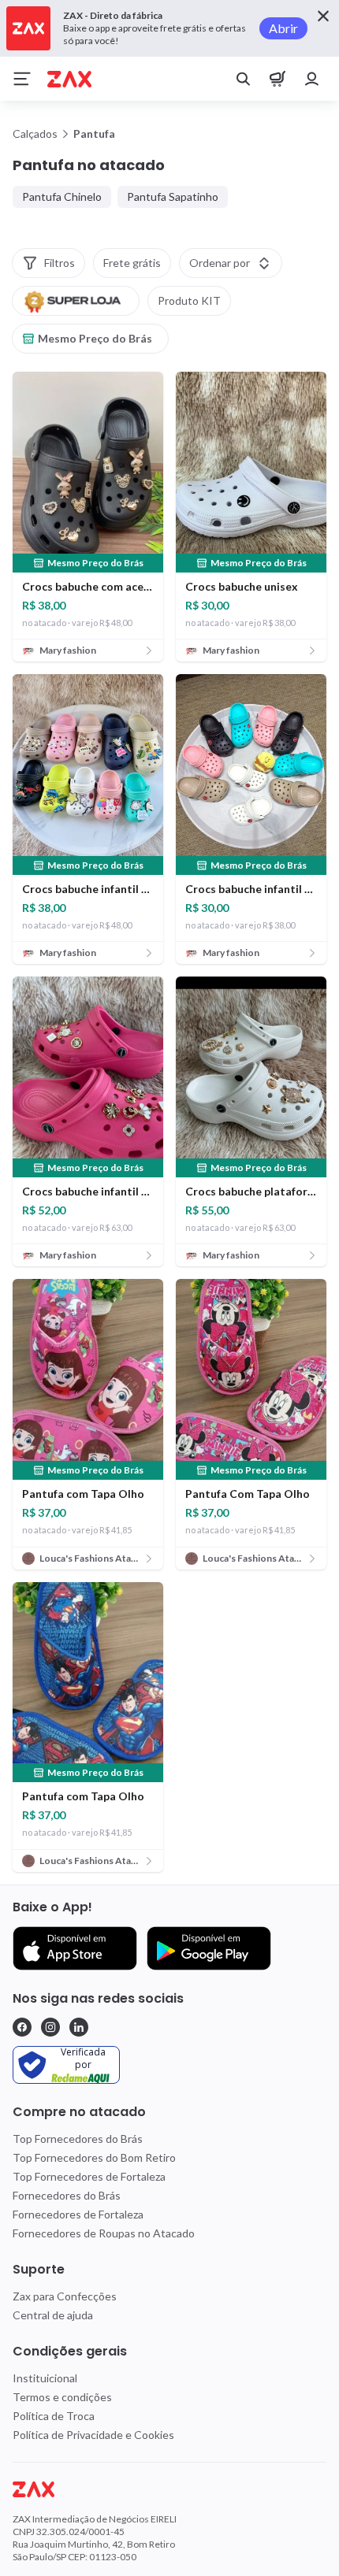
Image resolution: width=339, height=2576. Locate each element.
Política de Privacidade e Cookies (93, 2435)
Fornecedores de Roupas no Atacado (104, 2233)
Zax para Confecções (65, 2296)
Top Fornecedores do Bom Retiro (94, 2157)
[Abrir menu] (22, 79)
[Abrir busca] (243, 79)
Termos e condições (62, 2397)
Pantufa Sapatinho (173, 196)
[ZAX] (69, 79)
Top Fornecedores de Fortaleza (89, 2176)
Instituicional (45, 2378)
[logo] (169, 2489)
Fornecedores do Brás (67, 2195)
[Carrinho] (278, 79)
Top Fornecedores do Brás (78, 2139)
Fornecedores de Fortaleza (78, 2214)
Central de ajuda (53, 2315)
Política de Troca (54, 2416)
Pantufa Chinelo (62, 196)
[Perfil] (312, 79)
